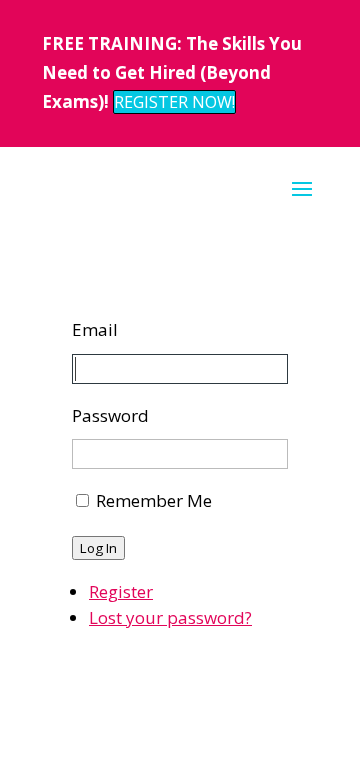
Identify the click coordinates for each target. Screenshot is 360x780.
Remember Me (154, 500)
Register (121, 591)
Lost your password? (170, 617)
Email (95, 329)
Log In (98, 548)
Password (110, 415)
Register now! (174, 102)
